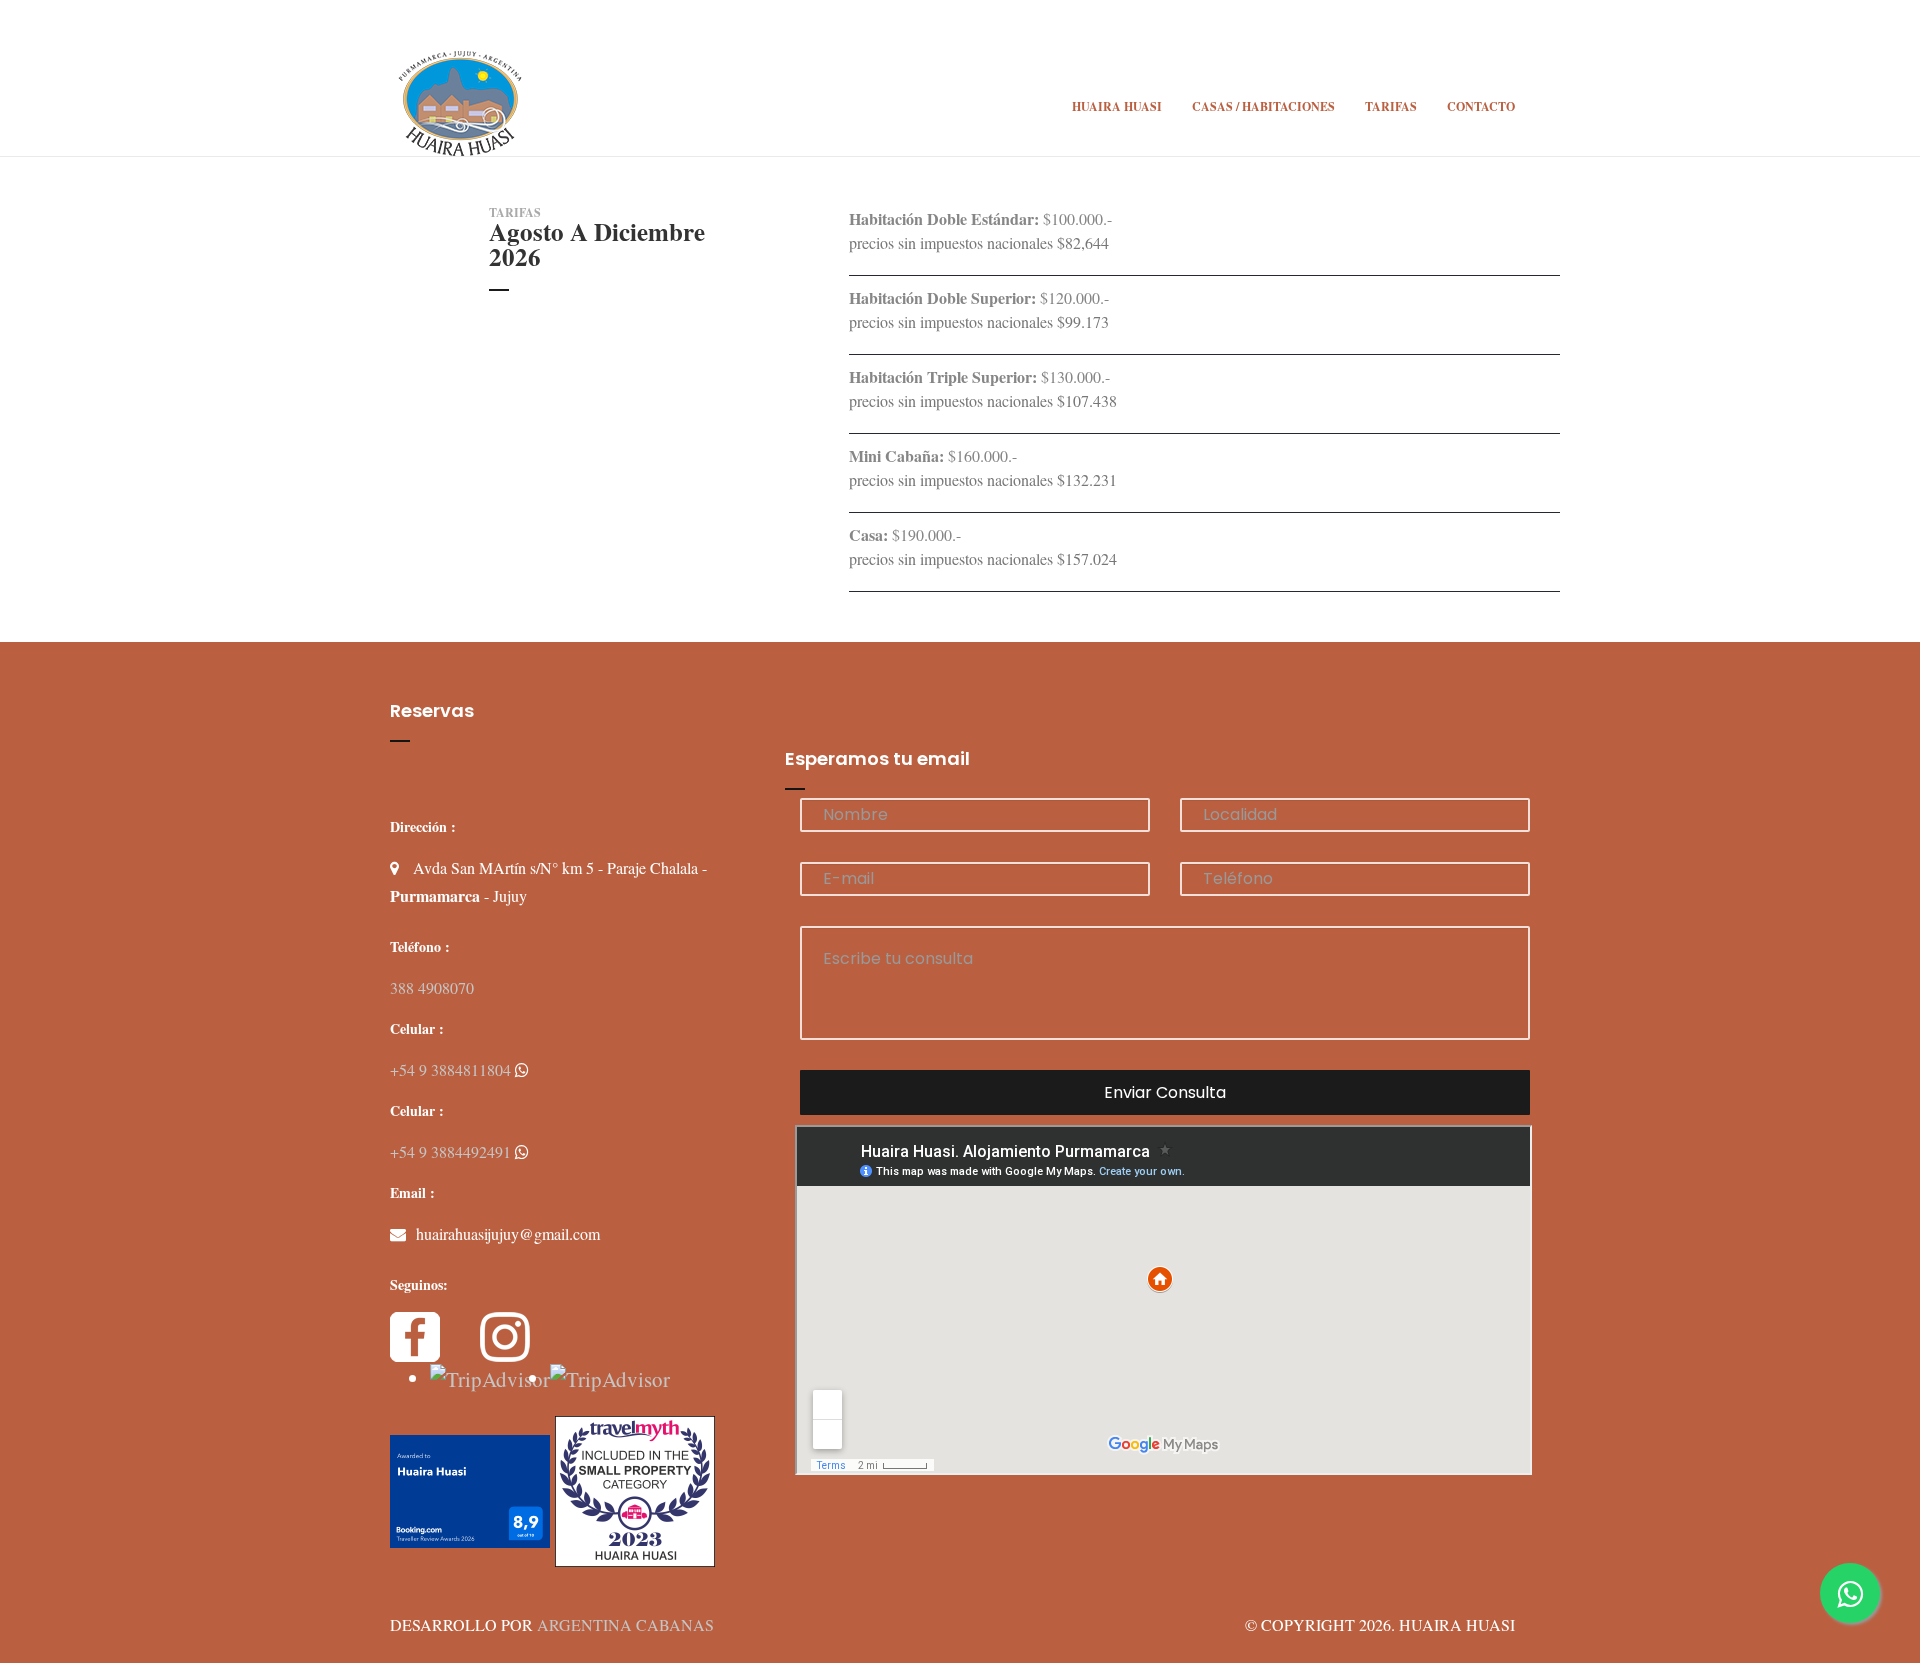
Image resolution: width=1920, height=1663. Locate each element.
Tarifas (1391, 106)
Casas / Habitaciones (1263, 106)
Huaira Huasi (1117, 106)
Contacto (1481, 106)
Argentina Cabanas (625, 1624)
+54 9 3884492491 (452, 1151)
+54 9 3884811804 (452, 1069)
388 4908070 (432, 987)
